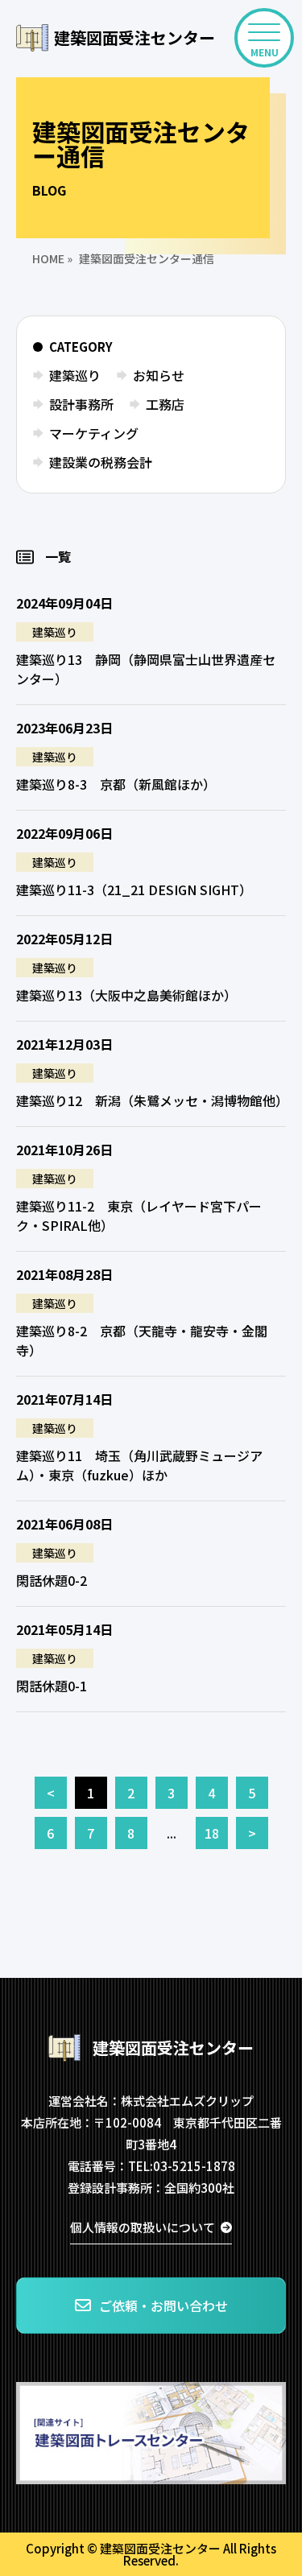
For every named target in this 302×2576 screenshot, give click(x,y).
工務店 (165, 404)
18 (212, 1833)
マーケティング (94, 433)
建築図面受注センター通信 (147, 258)
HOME (48, 258)
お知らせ (159, 375)
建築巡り (75, 375)
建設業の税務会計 (101, 462)
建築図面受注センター (134, 37)
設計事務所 (81, 404)
